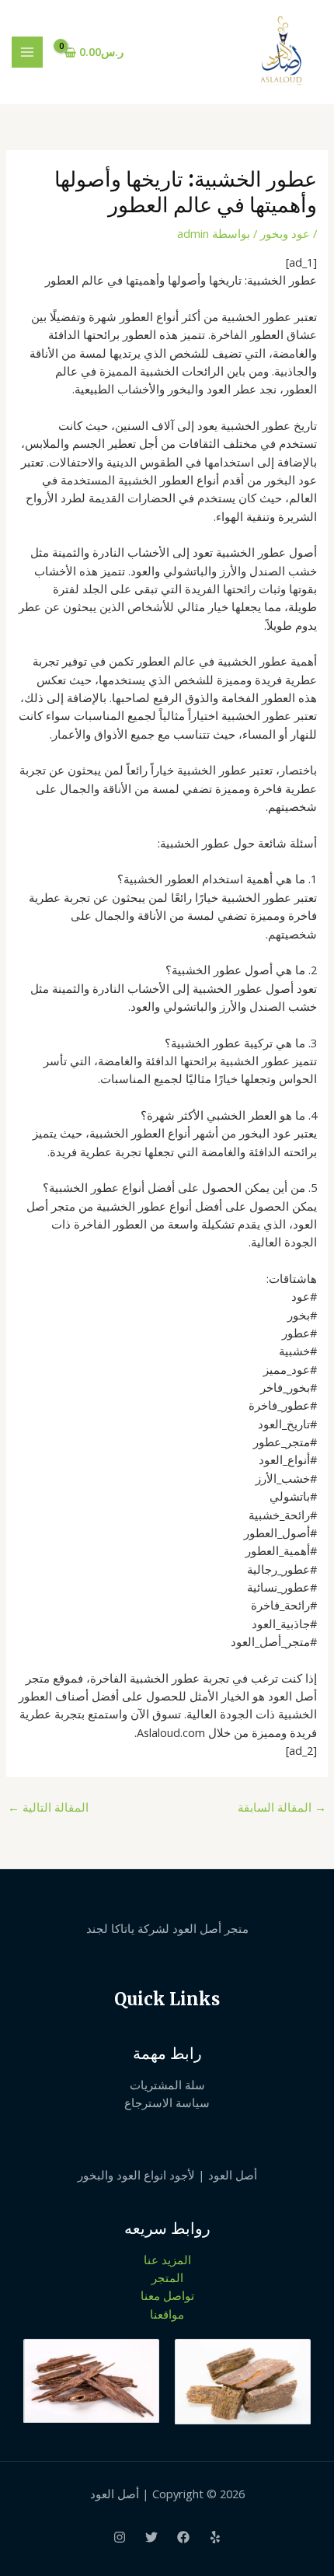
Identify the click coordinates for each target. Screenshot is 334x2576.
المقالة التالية (48, 1807)
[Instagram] (120, 2537)
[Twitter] (151, 2537)
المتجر (167, 2277)
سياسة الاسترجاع (167, 2102)
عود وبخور (285, 233)
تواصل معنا (167, 2295)
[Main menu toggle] (27, 52)
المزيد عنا (167, 2260)
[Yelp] (215, 2537)
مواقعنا (167, 2314)
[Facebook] (183, 2537)
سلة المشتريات (167, 2085)
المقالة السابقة (282, 1807)
